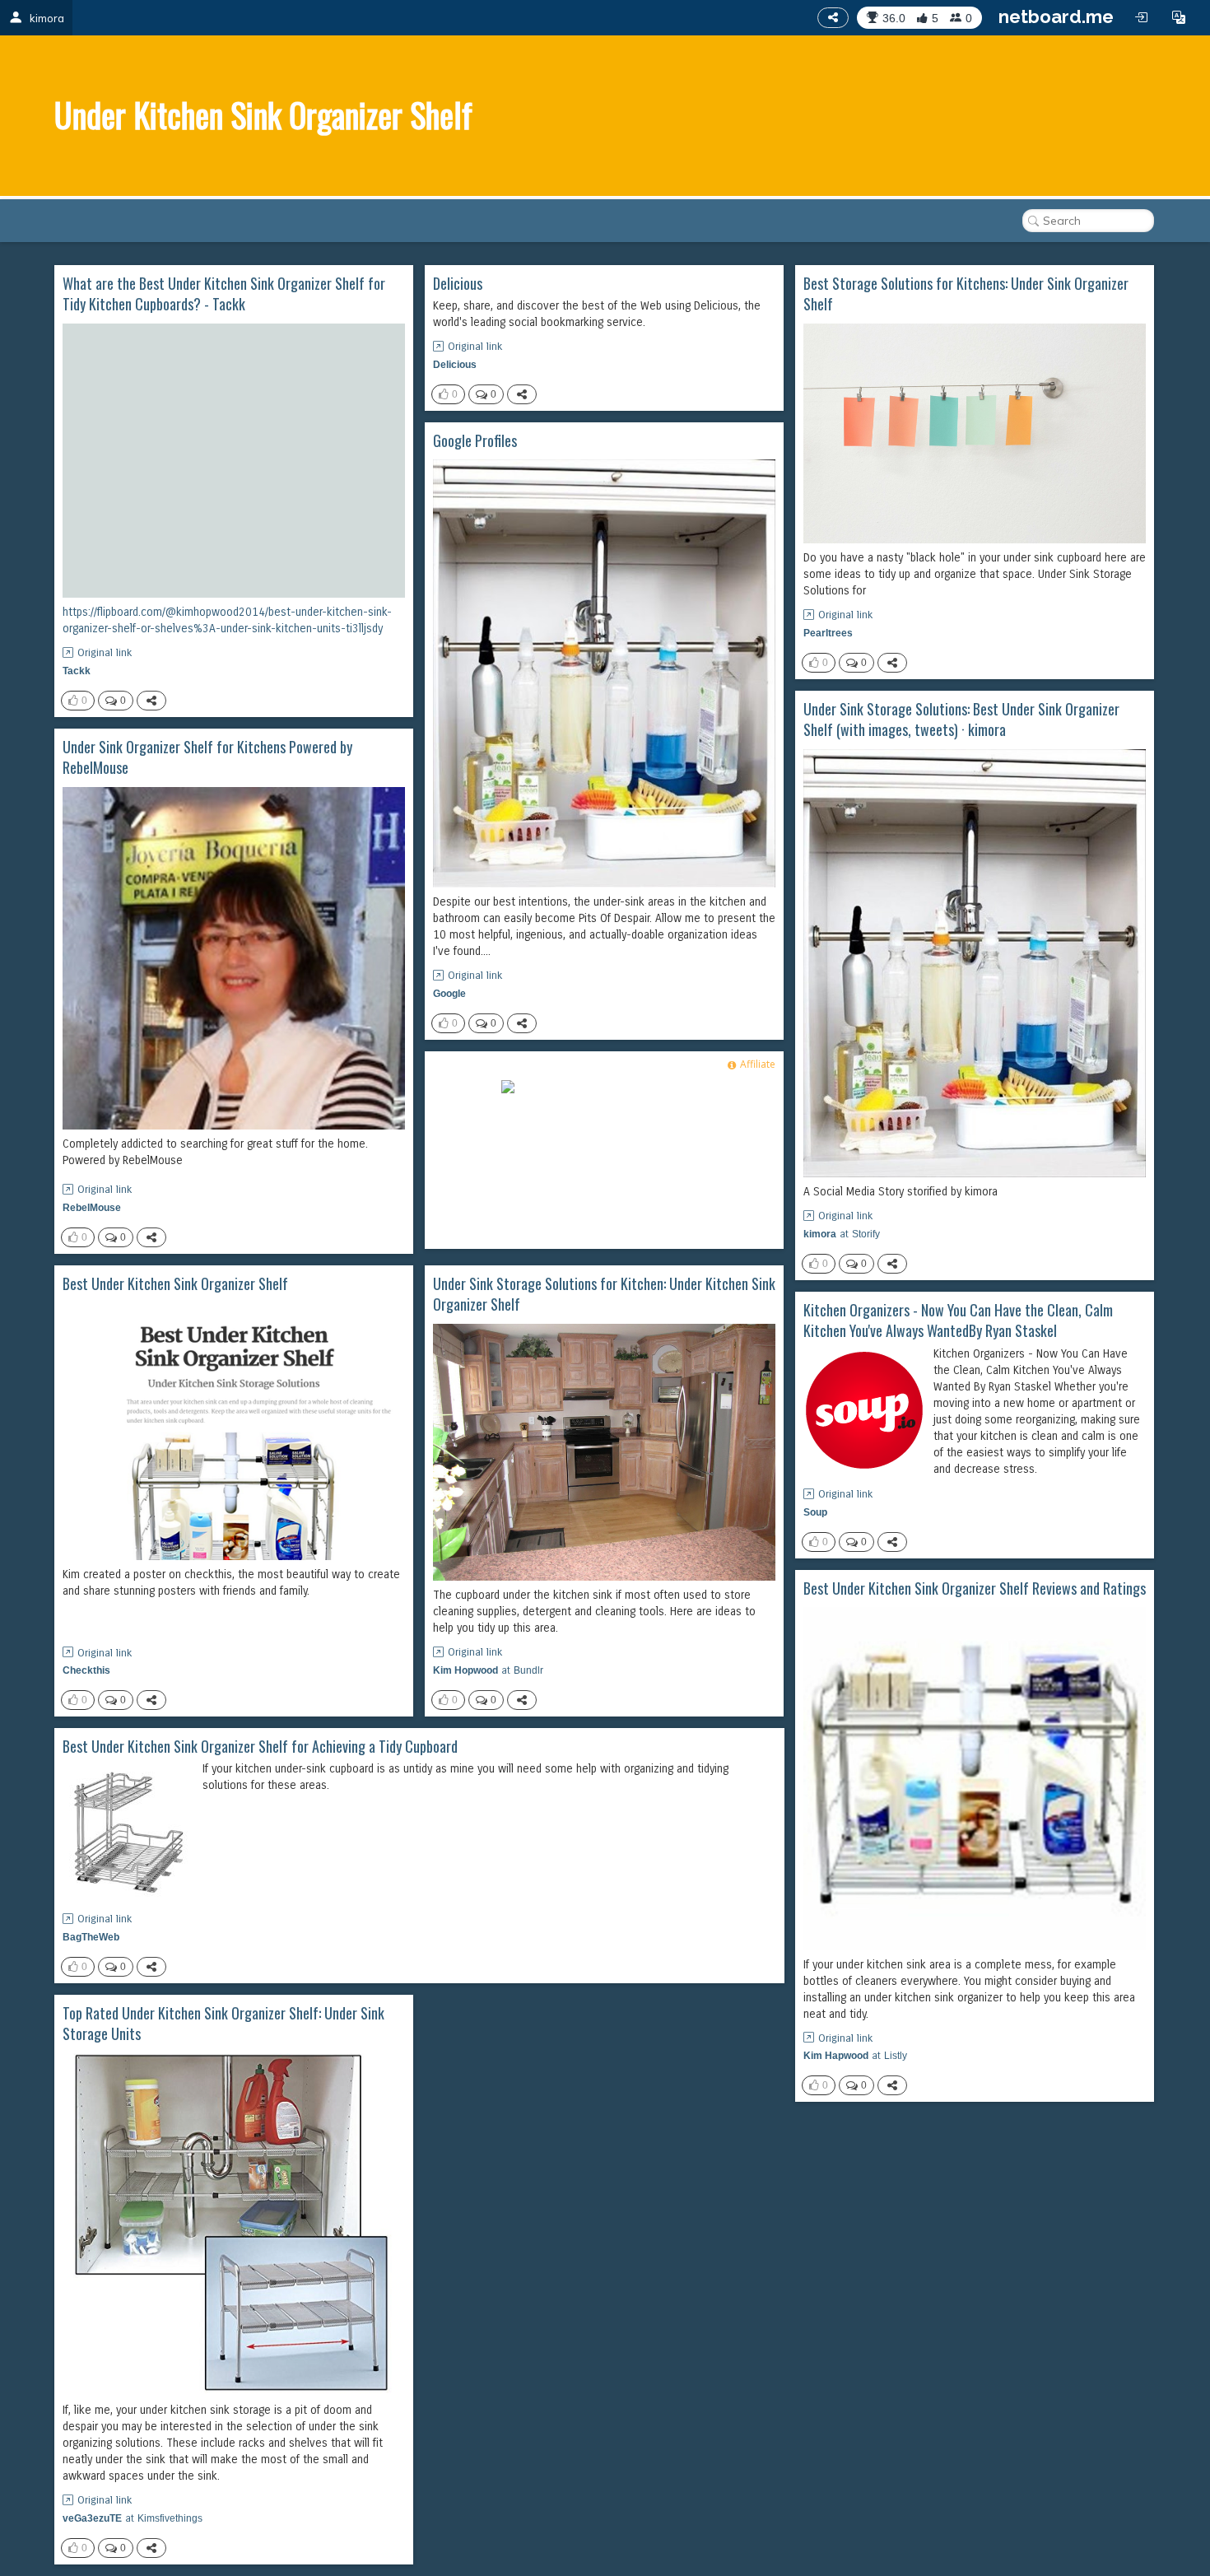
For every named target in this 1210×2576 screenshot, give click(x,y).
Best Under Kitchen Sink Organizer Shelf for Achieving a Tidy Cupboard (260, 1747)
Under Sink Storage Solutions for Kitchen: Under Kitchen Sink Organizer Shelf (604, 1295)
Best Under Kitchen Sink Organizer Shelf (175, 1284)
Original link (105, 653)
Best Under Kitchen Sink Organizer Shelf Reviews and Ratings (975, 1588)
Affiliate (758, 1064)
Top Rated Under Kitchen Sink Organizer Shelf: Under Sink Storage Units (223, 2024)
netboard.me (1056, 16)
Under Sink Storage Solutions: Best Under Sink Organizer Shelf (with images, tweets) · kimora (961, 720)
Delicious (458, 284)
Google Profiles (475, 441)
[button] (1179, 17)
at (842, 1234)
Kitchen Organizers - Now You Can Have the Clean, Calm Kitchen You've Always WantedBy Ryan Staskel (958, 1321)
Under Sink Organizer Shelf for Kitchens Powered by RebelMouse (207, 758)
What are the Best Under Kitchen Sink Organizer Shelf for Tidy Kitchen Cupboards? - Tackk (224, 294)
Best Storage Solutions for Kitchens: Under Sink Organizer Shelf (966, 294)
